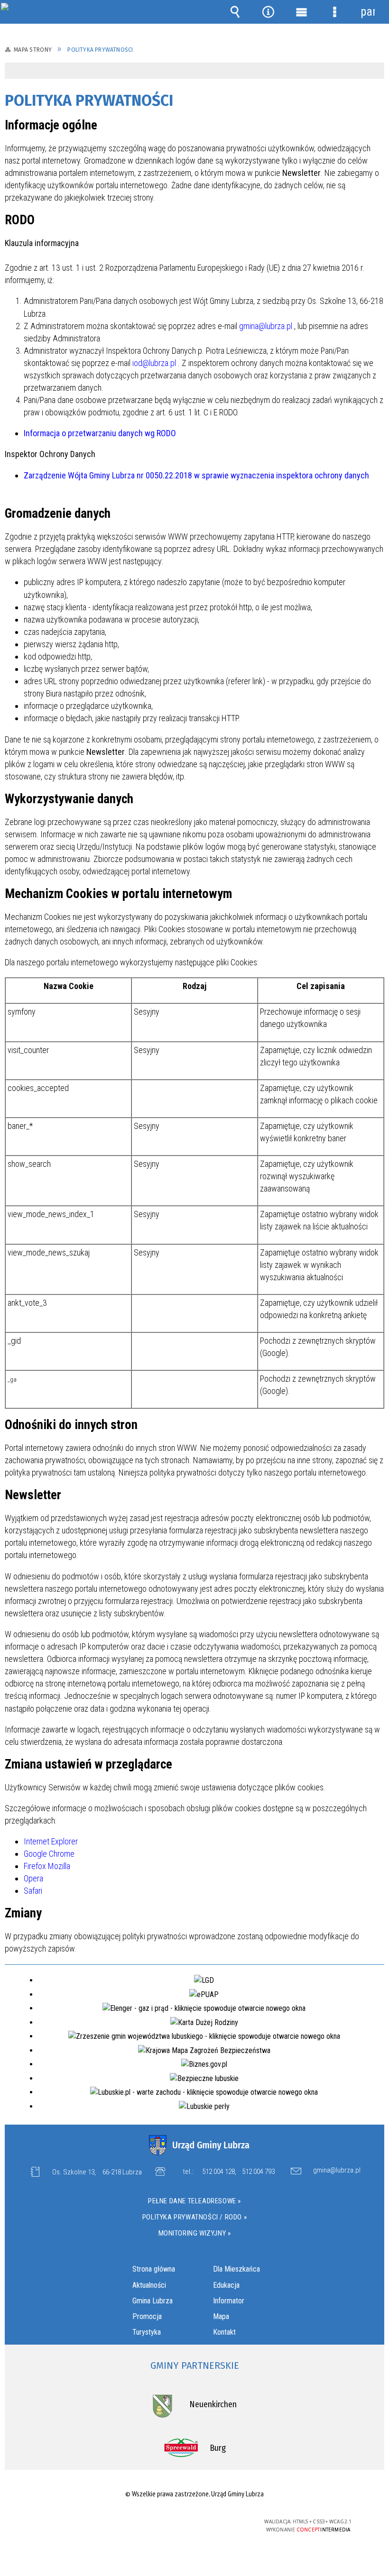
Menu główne (301, 12)
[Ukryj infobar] (376, 71)
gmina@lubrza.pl (266, 326)
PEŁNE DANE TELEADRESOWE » (194, 2201)
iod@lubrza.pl (154, 363)
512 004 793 (258, 2172)
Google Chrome (49, 1854)
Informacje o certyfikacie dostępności (75, 2523)
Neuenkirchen (213, 2404)
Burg (218, 2448)
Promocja (147, 2316)
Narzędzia (268, 12)
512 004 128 (218, 2172)
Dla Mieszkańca (236, 2269)
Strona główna (154, 2269)
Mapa (221, 2316)
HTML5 (173, 2522)
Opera (33, 1878)
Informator (229, 2301)
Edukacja (226, 2285)
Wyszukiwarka (235, 12)
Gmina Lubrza (153, 2301)
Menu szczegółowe (334, 12)
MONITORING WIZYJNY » (195, 2233)
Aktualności (149, 2285)
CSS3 (187, 2522)
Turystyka (147, 2332)
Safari (33, 1891)
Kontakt (224, 2332)
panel (368, 12)
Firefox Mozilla (47, 1866)
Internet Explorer (51, 1841)
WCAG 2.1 (217, 2522)
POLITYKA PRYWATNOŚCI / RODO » (194, 2217)
